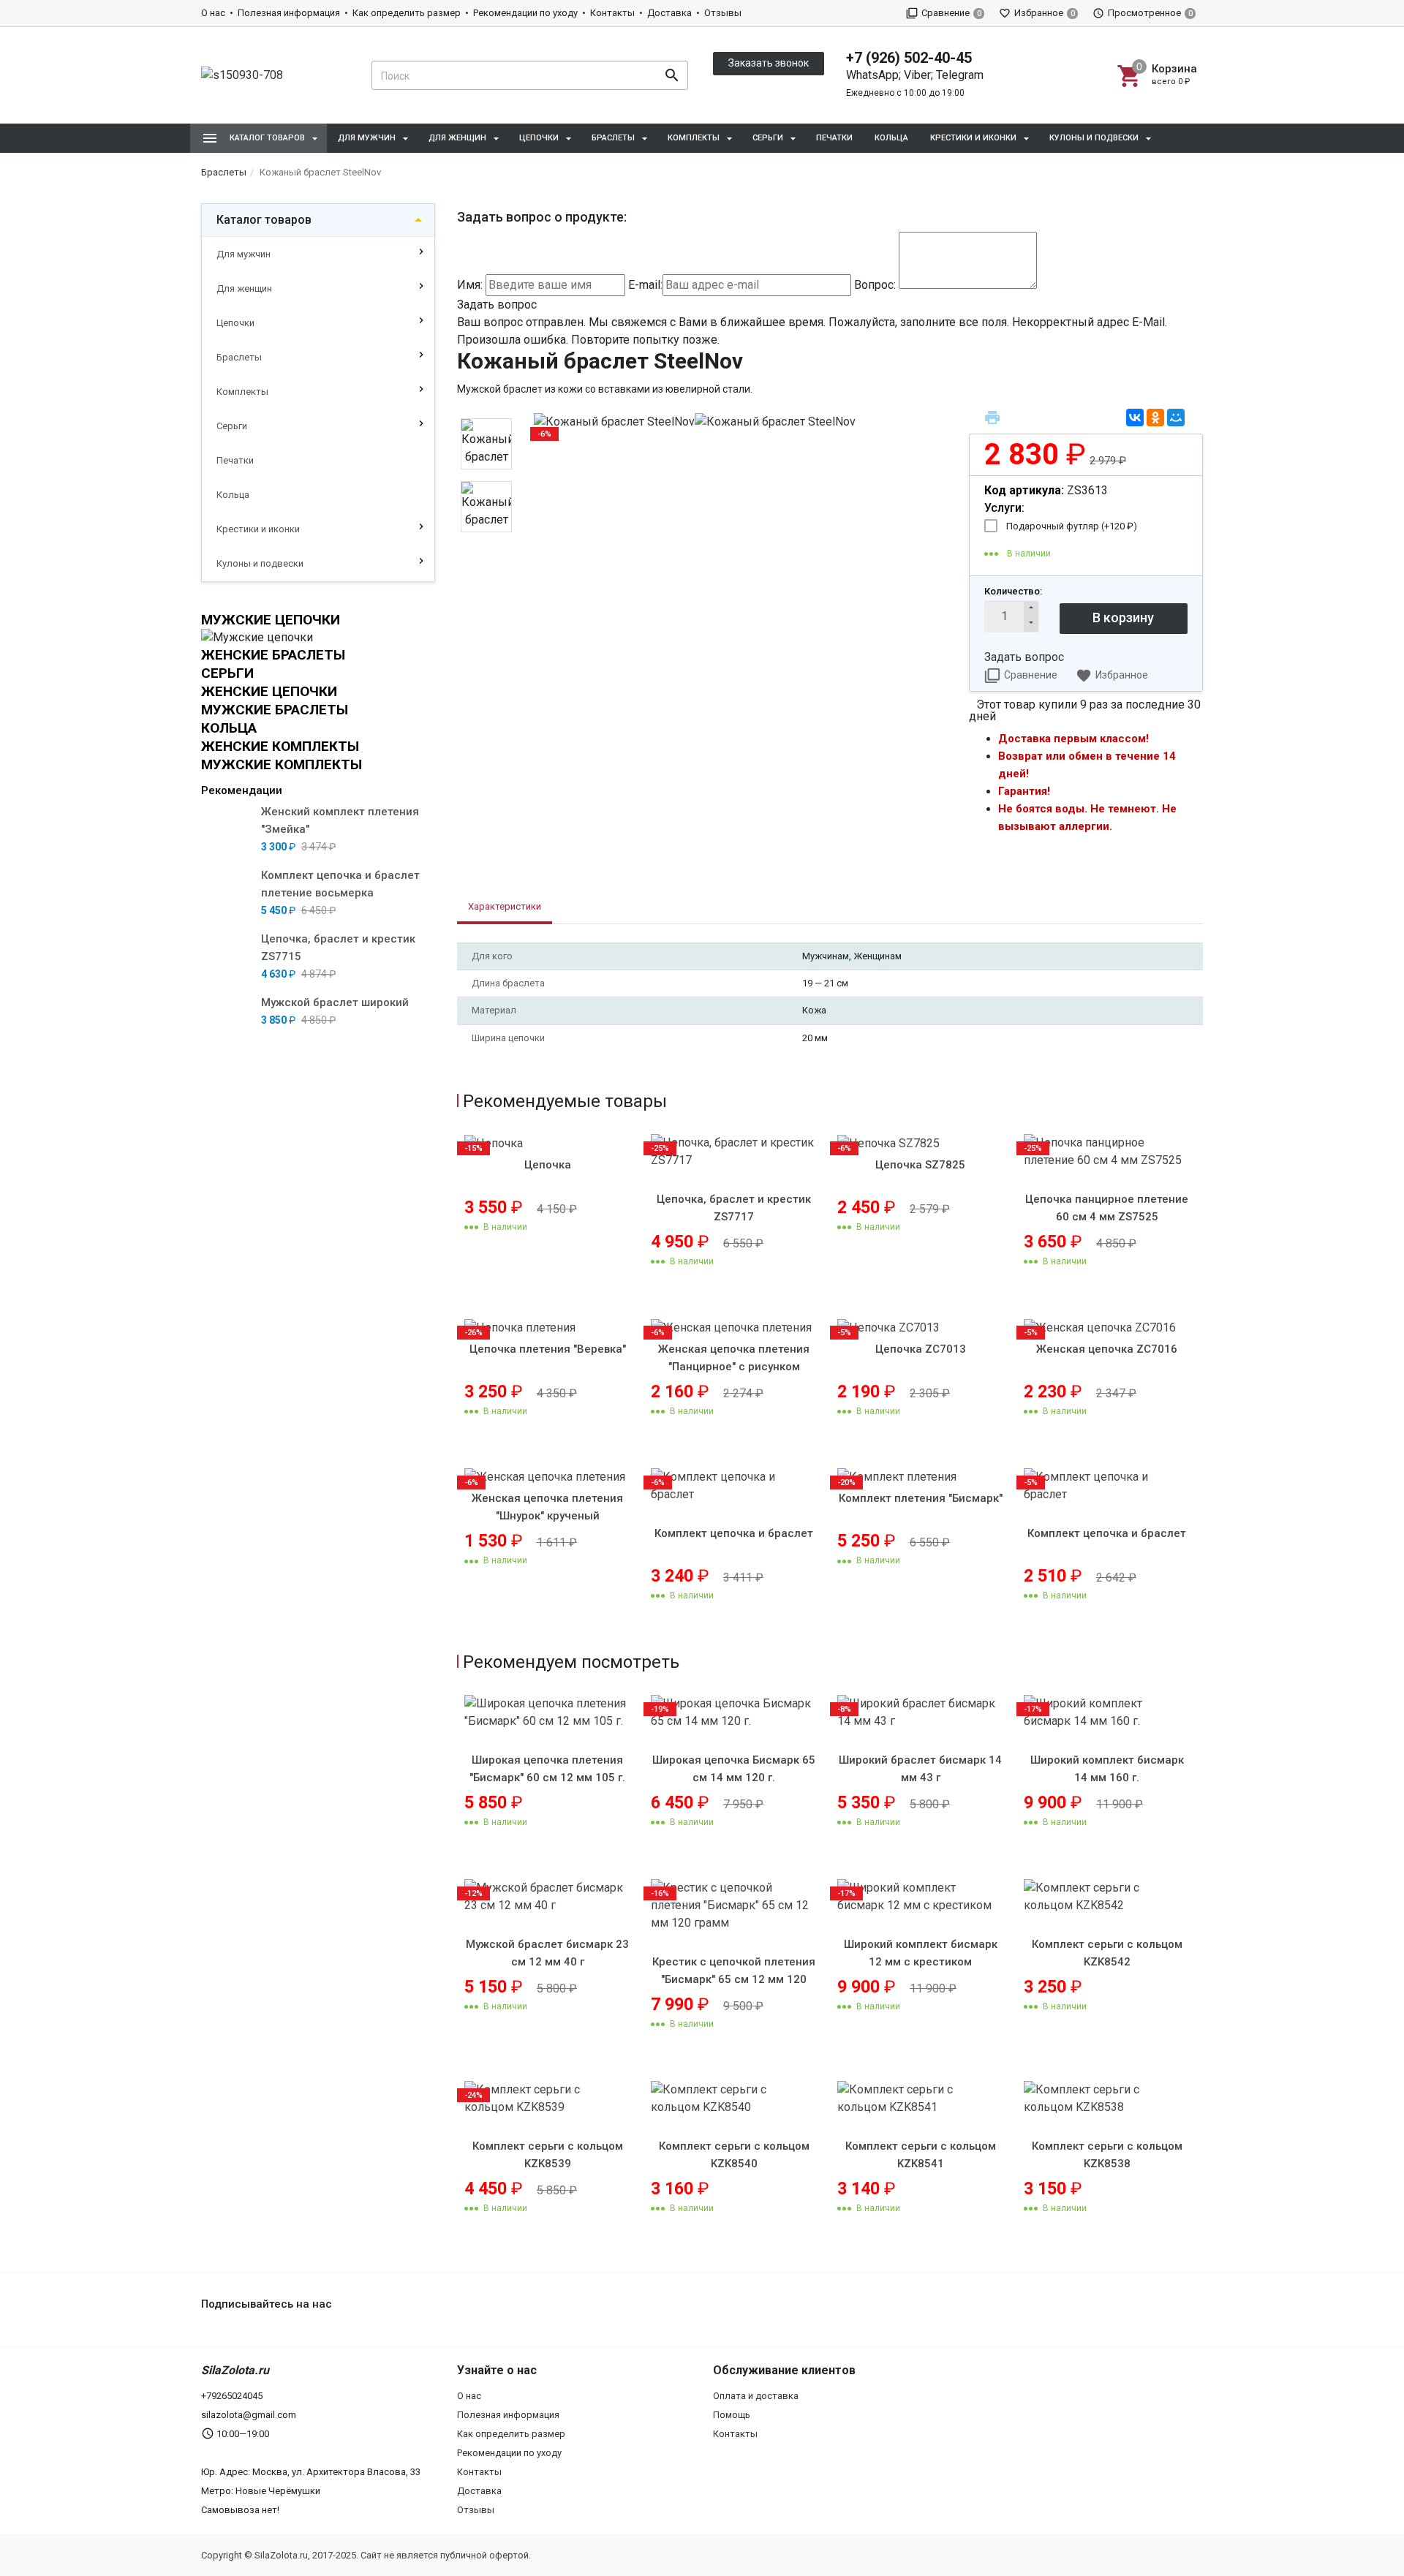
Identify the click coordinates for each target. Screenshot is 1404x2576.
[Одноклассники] (1155, 418)
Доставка (669, 13)
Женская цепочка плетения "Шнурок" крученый (547, 1507)
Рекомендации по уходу (525, 13)
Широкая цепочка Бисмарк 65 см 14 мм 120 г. (734, 1769)
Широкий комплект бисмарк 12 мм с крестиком (921, 1953)
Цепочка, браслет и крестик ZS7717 (734, 1208)
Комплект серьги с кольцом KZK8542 (1107, 1953)
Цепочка (548, 1165)
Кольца (891, 138)
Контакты (612, 13)
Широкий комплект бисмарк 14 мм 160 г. (1107, 1769)
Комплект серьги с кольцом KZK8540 (734, 2155)
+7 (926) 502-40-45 (909, 58)
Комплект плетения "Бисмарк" (921, 1498)
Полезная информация (289, 13)
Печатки (834, 138)
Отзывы (723, 13)
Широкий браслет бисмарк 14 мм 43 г (920, 1769)
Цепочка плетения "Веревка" (548, 1349)
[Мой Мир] (1176, 418)
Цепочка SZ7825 (920, 1165)
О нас (213, 13)
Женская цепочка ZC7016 (1107, 1349)
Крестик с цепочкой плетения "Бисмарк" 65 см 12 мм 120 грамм (734, 1979)
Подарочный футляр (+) (1072, 526)
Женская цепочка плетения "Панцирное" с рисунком (734, 1358)
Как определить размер (407, 13)
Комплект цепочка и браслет (734, 1533)
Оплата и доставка (756, 2396)
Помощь (732, 2415)
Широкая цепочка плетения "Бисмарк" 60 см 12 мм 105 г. (547, 1769)
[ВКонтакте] (1135, 418)
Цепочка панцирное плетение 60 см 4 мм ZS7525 (1107, 1208)
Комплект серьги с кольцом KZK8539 (548, 2155)
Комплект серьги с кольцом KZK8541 (921, 2155)
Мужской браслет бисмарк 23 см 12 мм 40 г (547, 1953)
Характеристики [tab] (505, 906)
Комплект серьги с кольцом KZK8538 (1107, 2155)
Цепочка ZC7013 (921, 1349)
